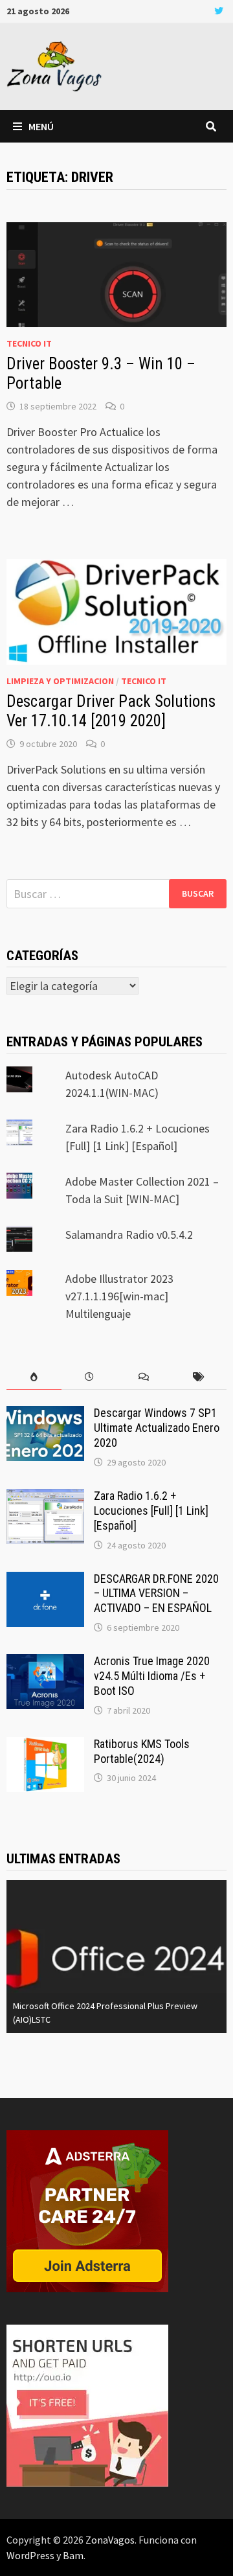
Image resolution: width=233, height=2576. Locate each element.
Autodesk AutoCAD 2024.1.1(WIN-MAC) (102, 2019)
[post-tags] (199, 1377)
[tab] (34, 1377)
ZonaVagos (110, 2540)
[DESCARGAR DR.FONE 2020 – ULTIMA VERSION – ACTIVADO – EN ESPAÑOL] (45, 1581)
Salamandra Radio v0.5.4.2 (129, 1235)
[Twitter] (219, 10)
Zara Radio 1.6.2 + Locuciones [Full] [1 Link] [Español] (151, 1511)
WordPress (30, 2555)
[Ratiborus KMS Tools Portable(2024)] (45, 1746)
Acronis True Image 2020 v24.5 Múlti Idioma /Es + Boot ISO (152, 1676)
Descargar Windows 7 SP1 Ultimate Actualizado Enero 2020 (157, 1428)
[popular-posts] (34, 1377)
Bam (73, 2555)
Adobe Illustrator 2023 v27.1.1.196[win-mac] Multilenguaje (119, 1296)
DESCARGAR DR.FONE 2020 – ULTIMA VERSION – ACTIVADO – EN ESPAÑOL (156, 1593)
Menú (41, 126)
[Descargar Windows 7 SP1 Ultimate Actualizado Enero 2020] (45, 1415)
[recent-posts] (89, 1377)
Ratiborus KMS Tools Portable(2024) (142, 1751)
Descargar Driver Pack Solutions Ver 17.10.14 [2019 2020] (111, 711)
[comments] (144, 1377)
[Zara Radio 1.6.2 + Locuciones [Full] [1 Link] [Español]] (45, 1498)
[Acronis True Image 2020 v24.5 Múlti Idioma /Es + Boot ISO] (45, 1663)
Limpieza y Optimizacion (60, 681)
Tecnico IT (29, 343)
